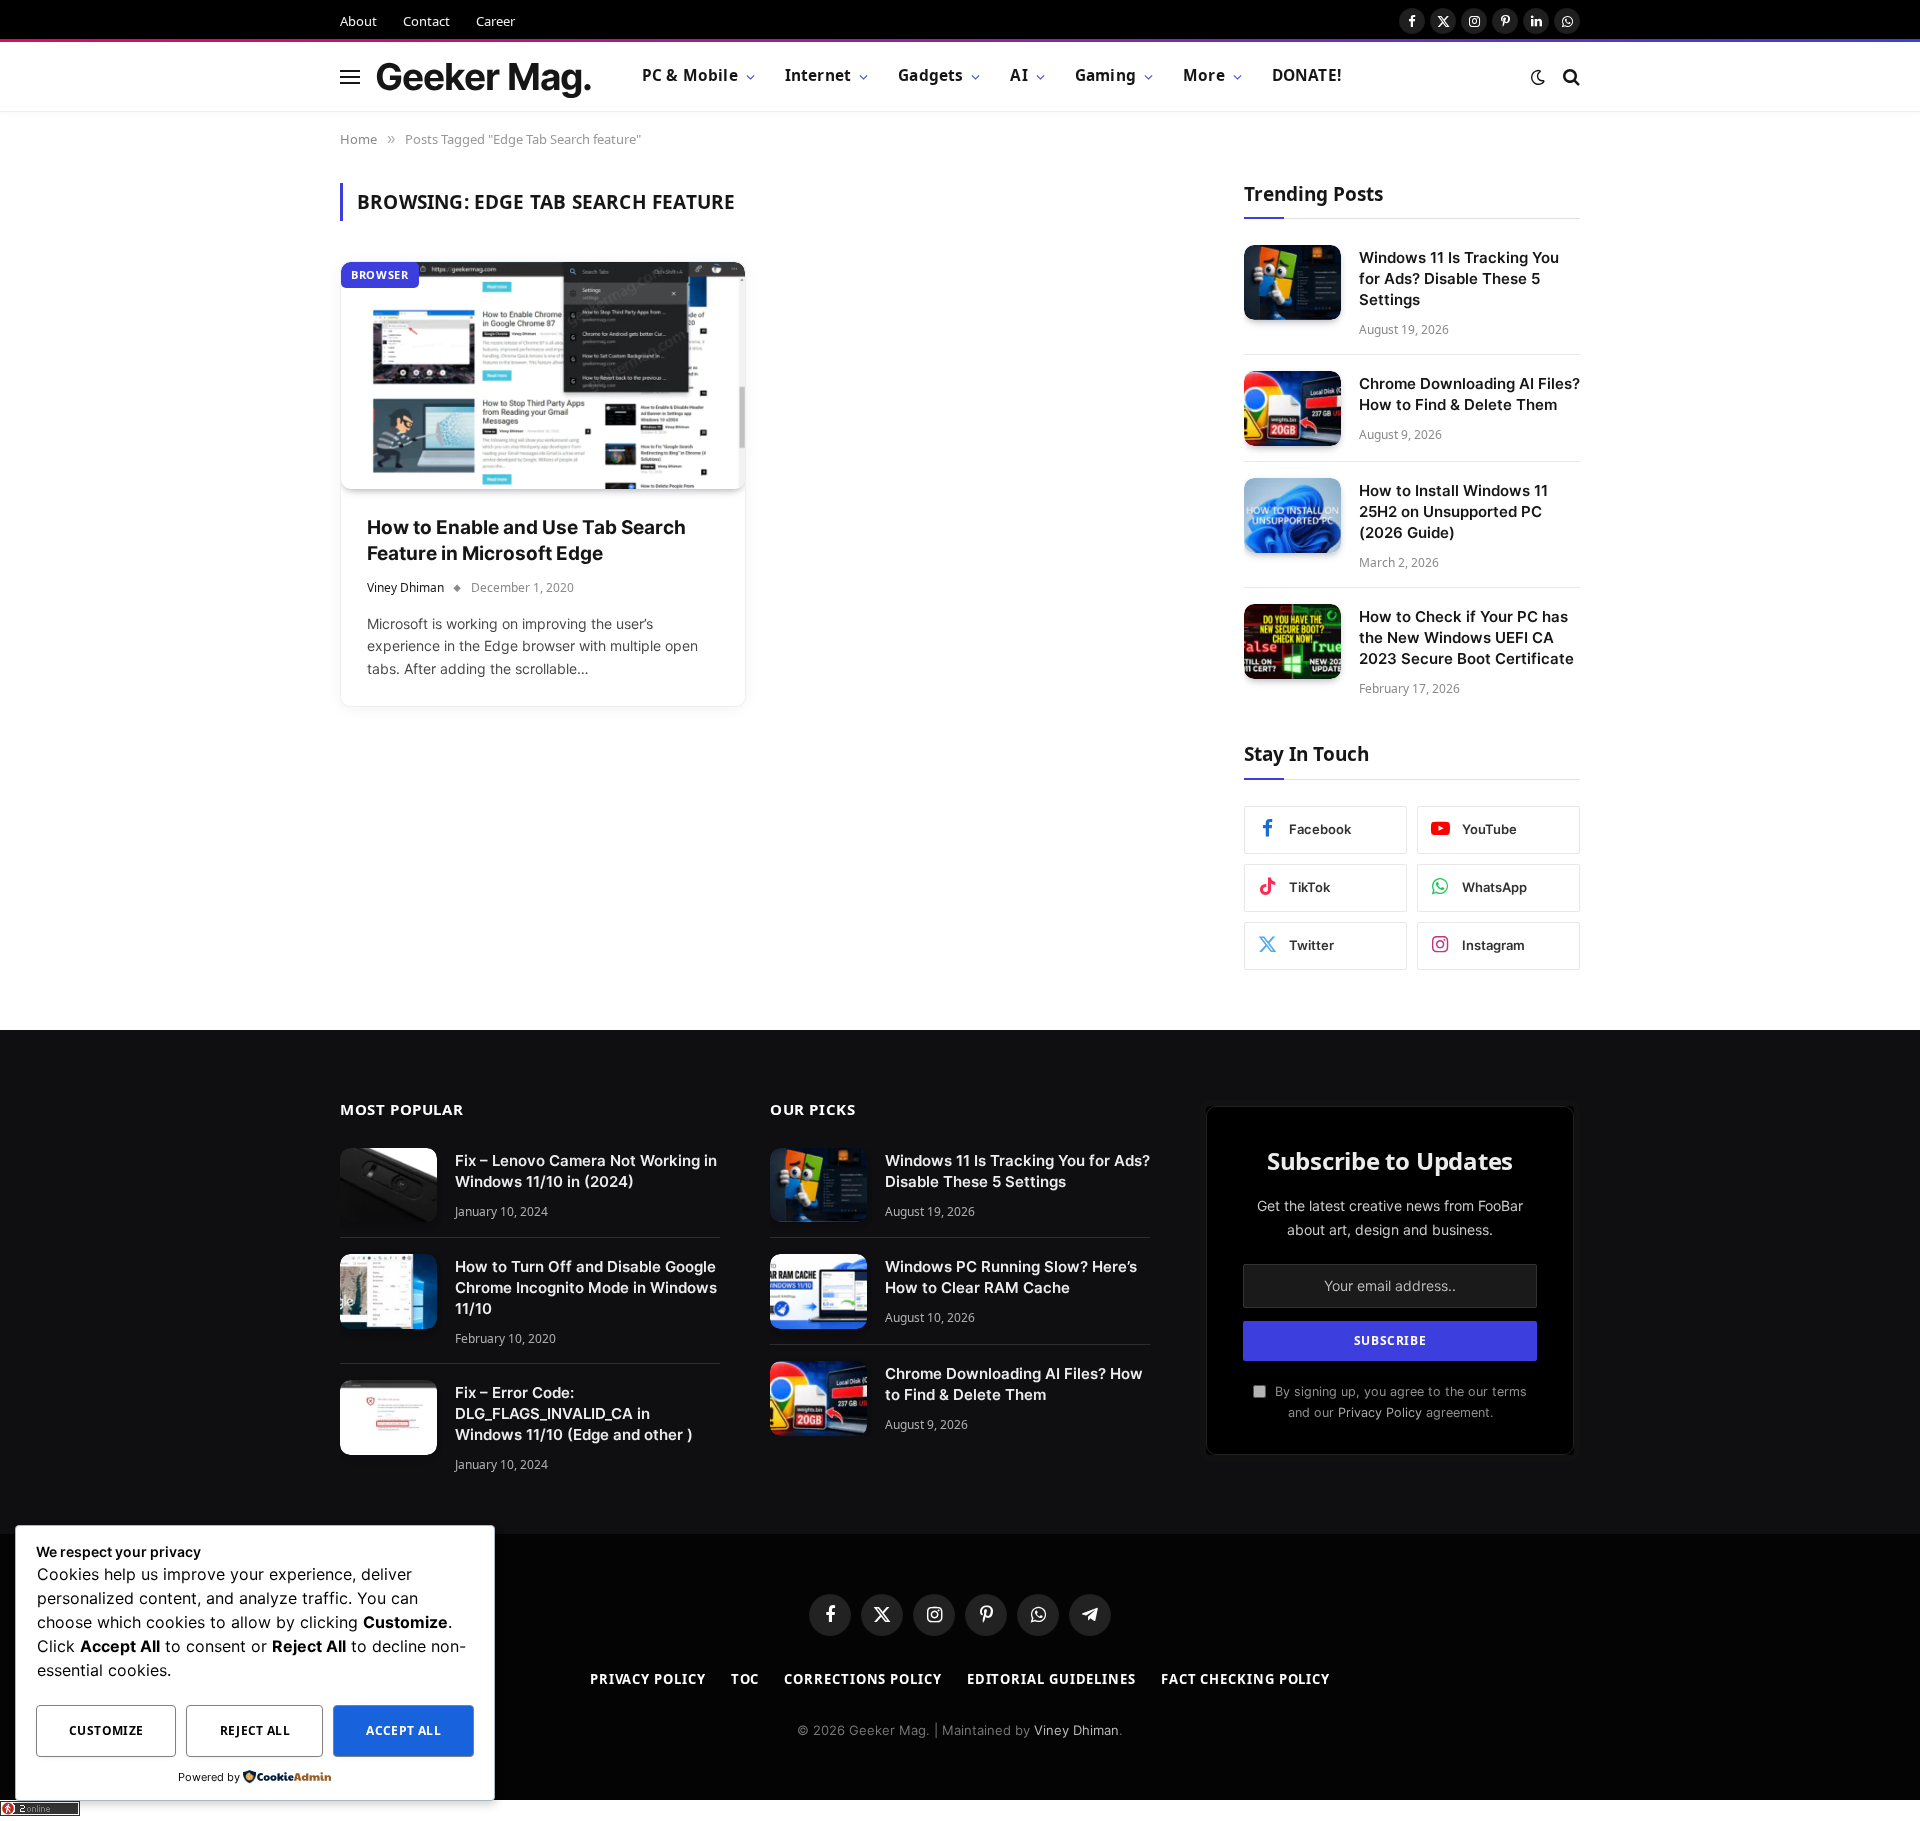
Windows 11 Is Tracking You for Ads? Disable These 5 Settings (1459, 278)
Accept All (403, 1730)
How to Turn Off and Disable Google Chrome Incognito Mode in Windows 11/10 (586, 1287)
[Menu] (350, 76)
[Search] (1569, 76)
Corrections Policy (862, 1679)
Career (495, 21)
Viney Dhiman (405, 587)
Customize (106, 1730)
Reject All (255, 1730)
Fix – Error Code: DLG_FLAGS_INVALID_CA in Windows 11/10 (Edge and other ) (574, 1413)
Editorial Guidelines (1051, 1679)
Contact (426, 21)
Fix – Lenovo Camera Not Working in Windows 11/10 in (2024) (586, 1171)
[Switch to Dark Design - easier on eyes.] (1538, 77)
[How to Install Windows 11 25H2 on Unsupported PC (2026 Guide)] (1292, 515)
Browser (380, 274)
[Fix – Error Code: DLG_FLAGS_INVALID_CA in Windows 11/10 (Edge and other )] (388, 1417)
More (1204, 75)
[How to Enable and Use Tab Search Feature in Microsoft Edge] (543, 375)
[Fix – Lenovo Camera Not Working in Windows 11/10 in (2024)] (388, 1185)
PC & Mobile (690, 75)
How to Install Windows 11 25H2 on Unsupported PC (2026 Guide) (1453, 511)
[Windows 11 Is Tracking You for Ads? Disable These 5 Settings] (1292, 282)
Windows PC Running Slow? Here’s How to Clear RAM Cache (1011, 1277)
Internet (818, 75)
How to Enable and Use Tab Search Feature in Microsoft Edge (526, 541)
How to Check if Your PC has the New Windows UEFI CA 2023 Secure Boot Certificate (1466, 637)
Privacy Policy (1380, 1412)
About (358, 21)
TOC (745, 1679)
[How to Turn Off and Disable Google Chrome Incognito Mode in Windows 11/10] (388, 1291)
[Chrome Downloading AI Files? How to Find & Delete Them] (1292, 408)
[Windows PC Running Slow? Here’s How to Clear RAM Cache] (818, 1291)
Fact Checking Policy (1245, 1679)
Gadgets (930, 75)
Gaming (1105, 75)
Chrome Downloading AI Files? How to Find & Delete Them (1469, 394)
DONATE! (1306, 75)
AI (1018, 75)
